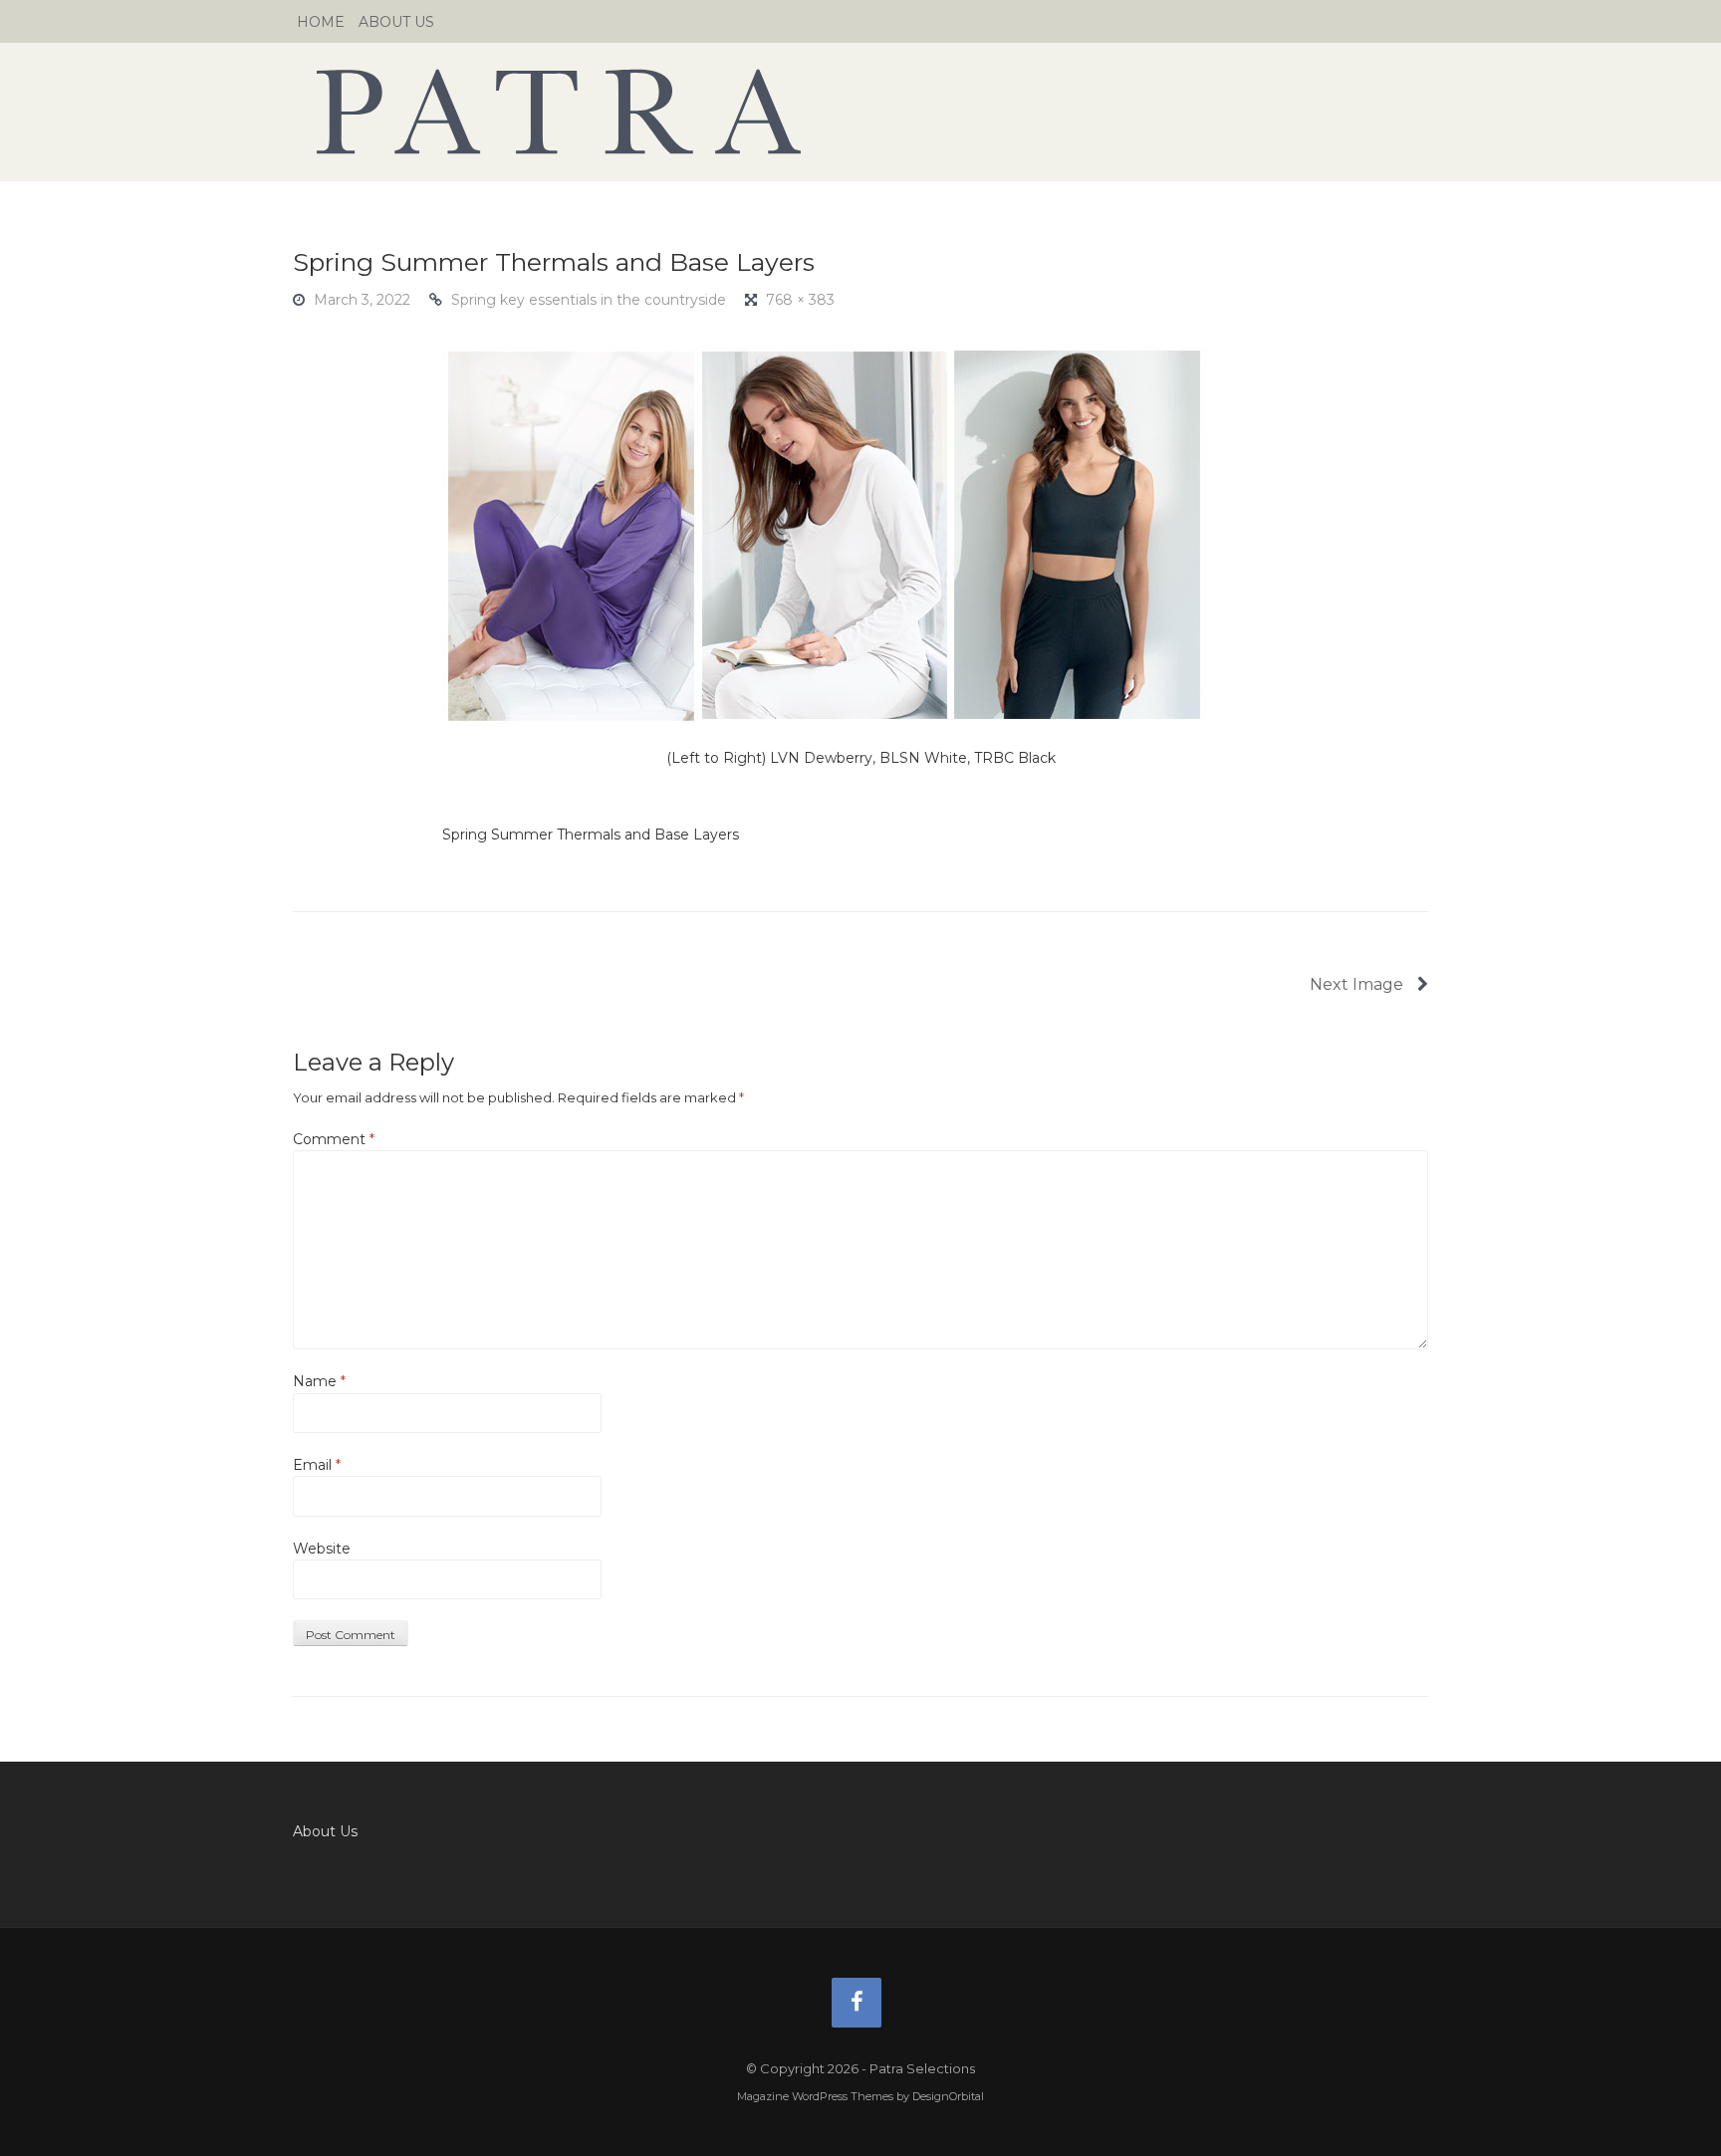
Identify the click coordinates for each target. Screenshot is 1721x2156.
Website (322, 1549)
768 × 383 (800, 300)
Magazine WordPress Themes (815, 2096)
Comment (334, 1139)
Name (319, 1381)
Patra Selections (860, 112)
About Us (396, 22)
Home (321, 22)
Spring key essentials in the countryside (589, 300)
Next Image (1358, 984)
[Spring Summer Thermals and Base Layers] (825, 535)
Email (317, 1465)
